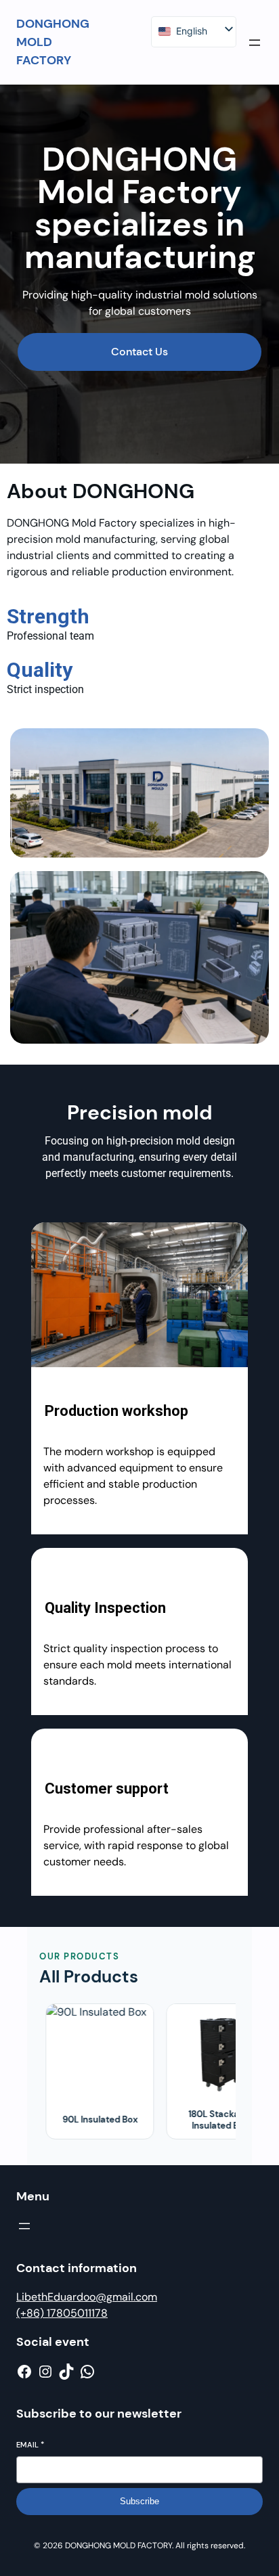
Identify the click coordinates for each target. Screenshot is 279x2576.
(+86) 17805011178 (62, 2313)
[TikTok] (66, 2372)
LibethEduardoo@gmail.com (87, 2297)
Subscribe (139, 2501)
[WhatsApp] (87, 2372)
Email (30, 2445)
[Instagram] (45, 2372)
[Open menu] (255, 43)
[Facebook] (24, 2372)
